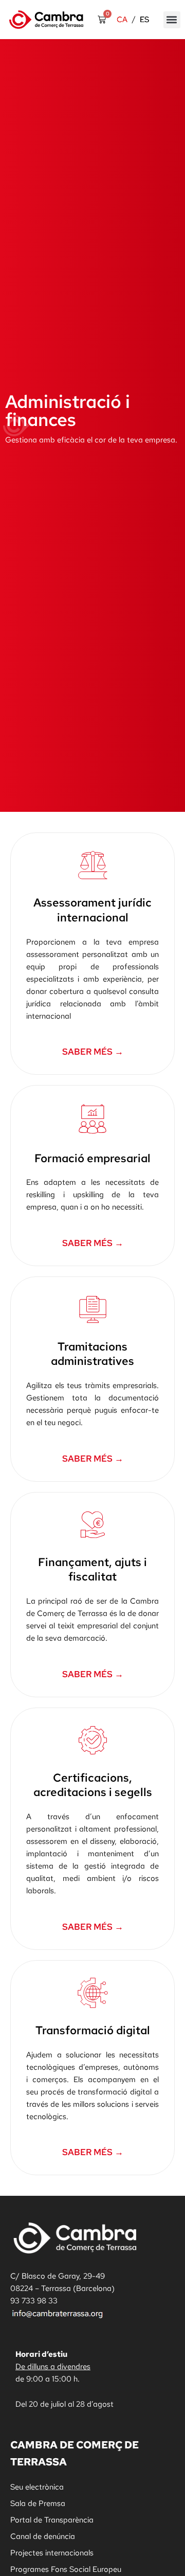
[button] (172, 20)
